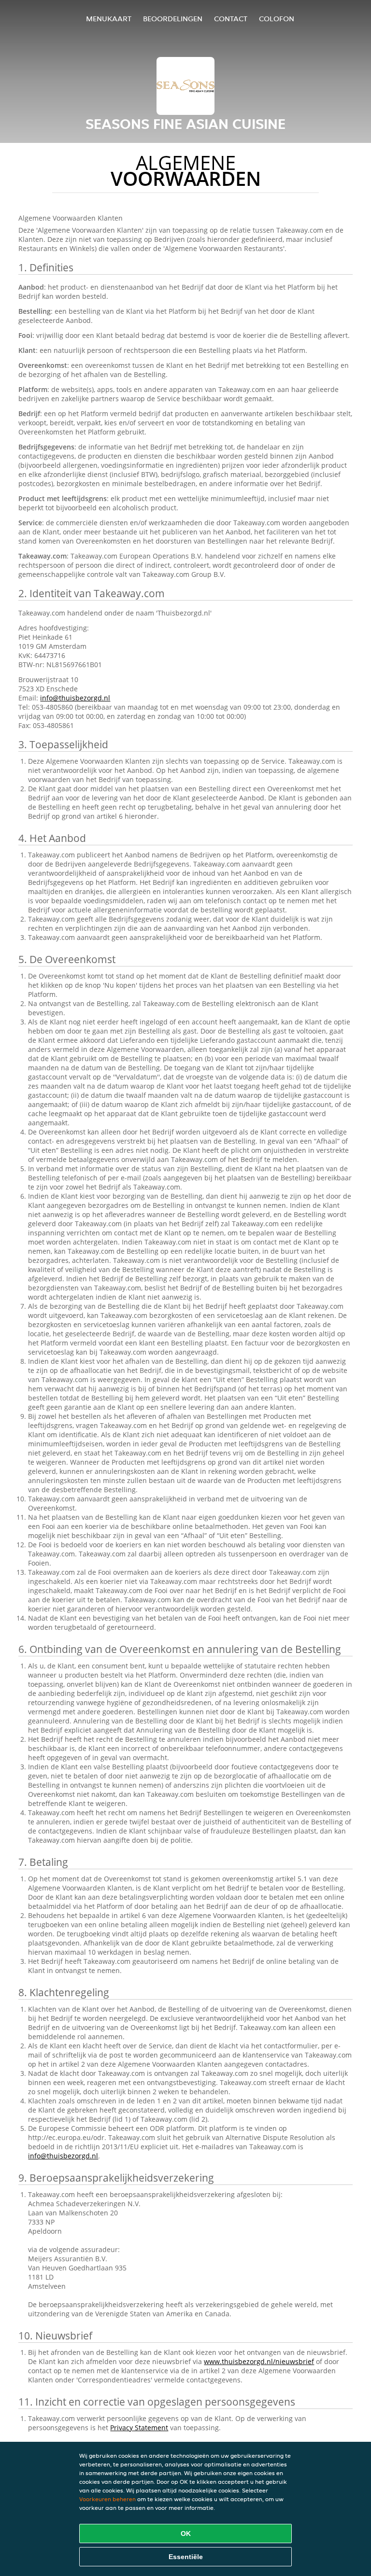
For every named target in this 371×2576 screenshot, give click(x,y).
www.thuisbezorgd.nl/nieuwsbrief (259, 2361)
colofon (277, 19)
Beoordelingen (173, 19)
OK (186, 2534)
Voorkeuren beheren (107, 2499)
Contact (231, 19)
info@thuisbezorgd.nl (75, 698)
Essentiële (186, 2557)
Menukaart (109, 19)
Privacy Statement (139, 2428)
